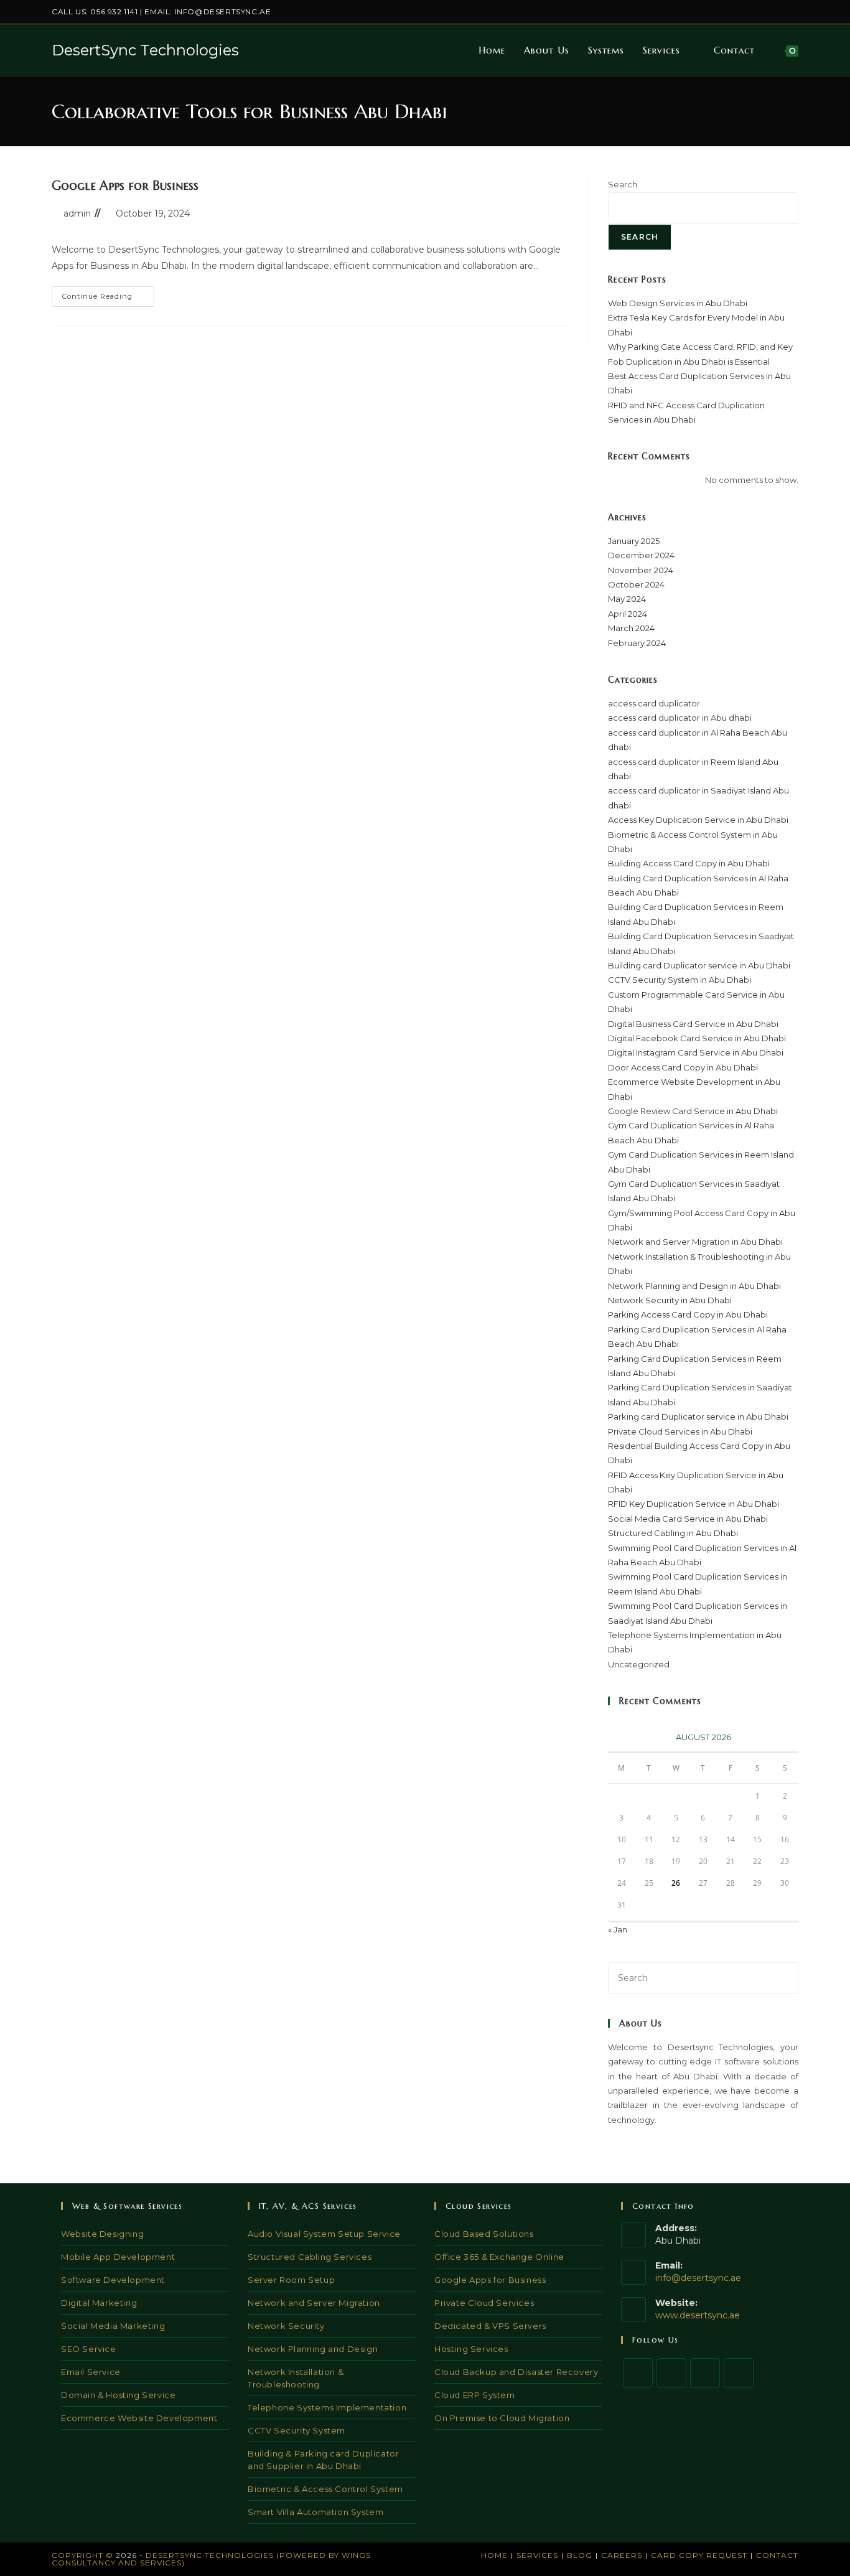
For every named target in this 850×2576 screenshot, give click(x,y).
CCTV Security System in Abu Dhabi (680, 980)
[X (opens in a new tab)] (723, 12)
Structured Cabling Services (310, 2257)
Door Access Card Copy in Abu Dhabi (683, 1067)
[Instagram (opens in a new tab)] (752, 12)
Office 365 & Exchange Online (499, 2257)
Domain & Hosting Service (118, 2395)
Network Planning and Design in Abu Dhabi (694, 1286)
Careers (622, 2555)
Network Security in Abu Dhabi (670, 1300)
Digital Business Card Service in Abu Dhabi (693, 1024)
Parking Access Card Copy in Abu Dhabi (688, 1314)
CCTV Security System (297, 2430)
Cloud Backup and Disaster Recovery (516, 2372)
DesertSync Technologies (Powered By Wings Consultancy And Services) (211, 2559)
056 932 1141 (114, 12)
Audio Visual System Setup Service (324, 2234)
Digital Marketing (99, 2303)
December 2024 (641, 555)
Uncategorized (639, 1664)
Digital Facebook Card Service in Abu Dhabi (697, 1038)
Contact (777, 2555)
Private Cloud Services (484, 2303)
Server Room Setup (291, 2280)
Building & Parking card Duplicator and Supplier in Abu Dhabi (323, 2460)
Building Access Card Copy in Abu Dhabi (689, 863)
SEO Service (89, 2349)
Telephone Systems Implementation (327, 2407)
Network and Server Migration (314, 2303)
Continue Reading (108, 299)
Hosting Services (471, 2349)
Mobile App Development (118, 2257)
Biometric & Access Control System (325, 2489)
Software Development (113, 2280)
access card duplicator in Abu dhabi (680, 718)
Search (623, 184)
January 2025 (634, 541)
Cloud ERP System (475, 2395)
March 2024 (631, 628)
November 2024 (641, 570)
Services (537, 2555)
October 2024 (636, 584)
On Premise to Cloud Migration (502, 2418)
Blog (580, 2555)
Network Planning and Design (313, 2349)
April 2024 (628, 614)
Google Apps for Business (125, 186)
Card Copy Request (699, 2555)
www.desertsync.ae (698, 2315)
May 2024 (627, 599)
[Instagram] (705, 2373)
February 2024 (637, 643)
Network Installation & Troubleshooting (296, 2378)
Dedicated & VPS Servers (490, 2326)
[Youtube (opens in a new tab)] (793, 12)
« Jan (618, 1929)
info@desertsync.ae (223, 12)
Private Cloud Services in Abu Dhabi (680, 1431)
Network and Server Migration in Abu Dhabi (695, 1242)
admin (77, 213)
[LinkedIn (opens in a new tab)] (766, 12)
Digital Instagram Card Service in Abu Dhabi (696, 1052)
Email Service (91, 2372)
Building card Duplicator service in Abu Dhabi (699, 965)
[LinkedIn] (739, 2373)
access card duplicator (654, 703)
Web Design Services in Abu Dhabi (678, 303)
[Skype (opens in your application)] (781, 12)
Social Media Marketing (113, 2326)
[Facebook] (671, 2373)
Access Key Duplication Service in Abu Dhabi (698, 820)
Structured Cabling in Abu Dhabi (673, 1533)
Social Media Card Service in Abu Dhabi (688, 1519)
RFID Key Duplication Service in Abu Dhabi (694, 1504)
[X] (638, 2373)
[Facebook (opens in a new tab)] (738, 12)
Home (494, 2555)
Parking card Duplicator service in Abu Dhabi (698, 1417)
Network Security (286, 2326)
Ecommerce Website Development (139, 2418)
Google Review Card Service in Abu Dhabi (693, 1111)
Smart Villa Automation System (315, 2512)
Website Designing (102, 2234)
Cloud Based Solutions (484, 2234)
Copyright (77, 2555)
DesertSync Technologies (145, 50)
